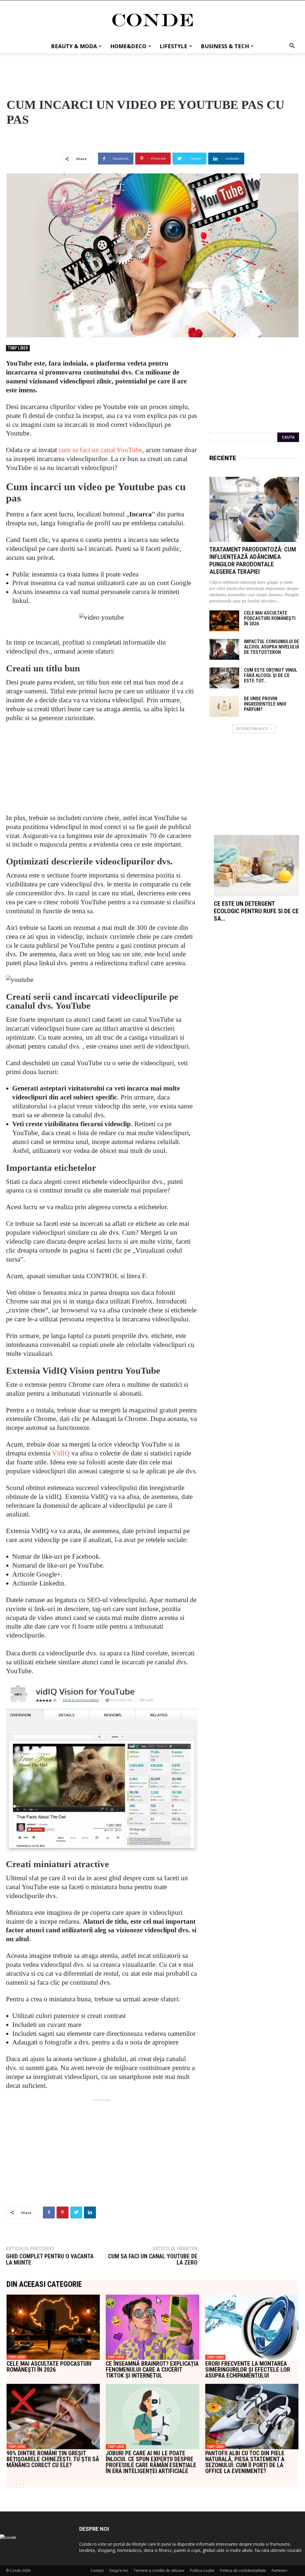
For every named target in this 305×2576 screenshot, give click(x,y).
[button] (292, 47)
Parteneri (279, 2570)
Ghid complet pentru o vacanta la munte (50, 2260)
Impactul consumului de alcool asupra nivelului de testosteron (271, 647)
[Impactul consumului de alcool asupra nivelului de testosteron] (224, 649)
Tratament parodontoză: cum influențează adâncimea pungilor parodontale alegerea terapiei (253, 561)
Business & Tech (225, 46)
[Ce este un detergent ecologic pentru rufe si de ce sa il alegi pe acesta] (256, 866)
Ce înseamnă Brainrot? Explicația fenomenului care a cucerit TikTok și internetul (152, 2370)
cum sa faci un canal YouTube (100, 450)
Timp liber (18, 348)
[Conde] (152, 20)
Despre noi (119, 2570)
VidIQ (61, 1453)
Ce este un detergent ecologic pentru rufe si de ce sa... (256, 911)
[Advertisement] (152, 69)
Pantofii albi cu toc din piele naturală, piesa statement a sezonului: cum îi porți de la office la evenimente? (245, 2462)
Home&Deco (128, 46)
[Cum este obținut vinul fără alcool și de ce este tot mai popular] (224, 678)
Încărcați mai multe (252, 729)
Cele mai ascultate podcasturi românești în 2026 (270, 618)
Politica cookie (202, 2570)
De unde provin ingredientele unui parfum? (265, 704)
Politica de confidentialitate (243, 2570)
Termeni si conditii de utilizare (159, 2570)
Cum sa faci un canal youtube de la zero (153, 2260)
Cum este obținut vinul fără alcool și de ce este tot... (271, 675)
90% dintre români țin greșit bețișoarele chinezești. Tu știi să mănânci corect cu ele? (53, 2459)
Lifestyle (173, 46)
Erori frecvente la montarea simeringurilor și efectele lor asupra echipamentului (248, 2370)
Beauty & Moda (74, 46)
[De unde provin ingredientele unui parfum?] (224, 706)
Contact (97, 2570)
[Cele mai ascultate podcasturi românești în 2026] (224, 621)
